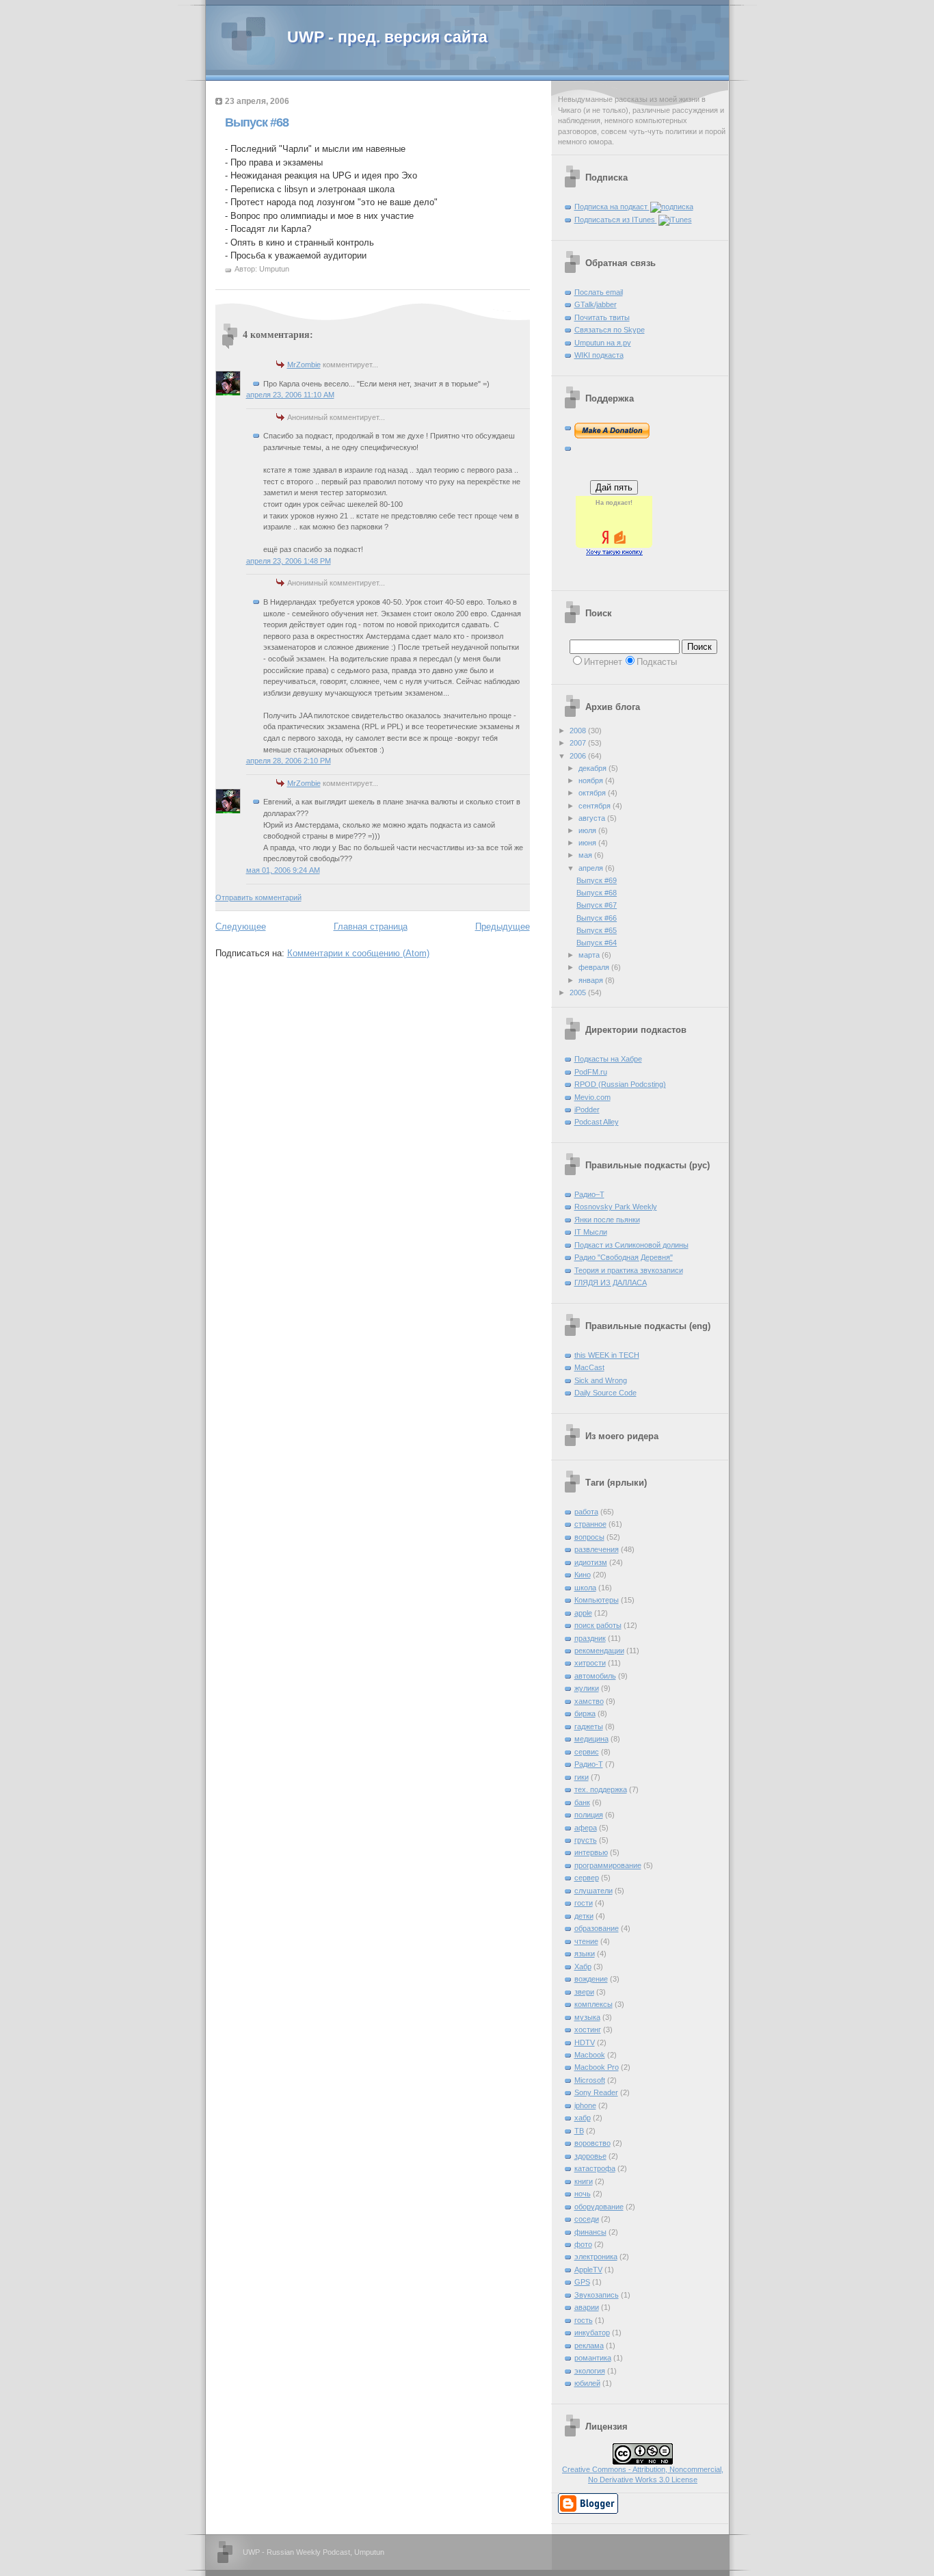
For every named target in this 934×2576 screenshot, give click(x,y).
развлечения (597, 1549)
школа (585, 1588)
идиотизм (591, 1562)
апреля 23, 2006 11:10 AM (290, 395)
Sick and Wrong (601, 1380)
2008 (579, 731)
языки (585, 1954)
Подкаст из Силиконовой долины (631, 1245)
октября (593, 793)
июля (588, 830)
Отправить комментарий (258, 897)
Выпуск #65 (597, 930)
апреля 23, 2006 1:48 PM (289, 561)
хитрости (590, 1663)
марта (590, 955)
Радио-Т (589, 1764)
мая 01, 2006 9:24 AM (283, 870)
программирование (608, 1865)
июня (588, 843)
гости (584, 1903)
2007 (579, 743)
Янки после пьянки (607, 1220)
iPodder (587, 1109)
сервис (587, 1752)
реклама (589, 2345)
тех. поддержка (601, 1789)
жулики (587, 1688)
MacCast (589, 1367)
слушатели (593, 1891)
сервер (587, 1878)
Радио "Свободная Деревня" (624, 1257)
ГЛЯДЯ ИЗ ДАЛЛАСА (611, 1283)
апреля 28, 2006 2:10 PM (289, 761)
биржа (585, 1713)
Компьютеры (597, 1600)
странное (590, 1524)
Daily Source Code (605, 1393)
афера (586, 1828)
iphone (585, 2105)
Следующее (241, 926)
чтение (586, 1941)
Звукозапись (597, 2295)
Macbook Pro (597, 2067)
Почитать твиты (602, 317)
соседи (587, 2219)
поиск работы (598, 1625)
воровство (592, 2143)
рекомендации (599, 1651)
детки (584, 1916)
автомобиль (595, 1676)
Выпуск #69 (597, 880)
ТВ (579, 2131)
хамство (589, 1701)
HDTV (585, 2042)
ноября (592, 780)
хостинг (588, 2029)
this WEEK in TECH (607, 1355)
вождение (591, 1979)
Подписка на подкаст (612, 207)
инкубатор (592, 2332)
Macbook (590, 2055)
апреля (592, 868)
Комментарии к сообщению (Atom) (358, 953)
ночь (583, 2194)
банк (582, 1802)
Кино (583, 1575)
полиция (589, 1815)
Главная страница (371, 926)
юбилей (587, 2383)
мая (586, 855)
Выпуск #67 (597, 905)
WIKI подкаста (599, 355)
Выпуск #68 (257, 122)
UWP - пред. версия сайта (387, 37)
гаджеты (589, 1726)
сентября (596, 806)
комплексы (593, 2004)
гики (582, 1777)
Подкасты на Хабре (608, 1059)
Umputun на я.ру (603, 343)
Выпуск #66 (597, 918)
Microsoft (590, 2080)
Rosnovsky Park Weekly (616, 1207)
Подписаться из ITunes (616, 220)
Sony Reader (596, 2092)
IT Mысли (591, 1232)
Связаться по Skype (610, 330)
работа (586, 1512)
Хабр (583, 1967)
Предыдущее (503, 926)
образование (597, 1928)
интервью (591, 1852)
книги (584, 2181)
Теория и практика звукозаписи (629, 1270)
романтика (593, 2358)
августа (593, 818)
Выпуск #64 (597, 943)
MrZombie (304, 365)
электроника (596, 2257)
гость (584, 2320)
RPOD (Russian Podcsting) (620, 1084)
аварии (587, 2307)
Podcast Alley (597, 1122)
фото (583, 2244)
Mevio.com (592, 1097)
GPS (582, 2282)
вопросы (589, 1537)
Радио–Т (589, 1194)
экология (590, 2371)
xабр (583, 2118)
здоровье (590, 2156)
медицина (591, 1739)
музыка (587, 2017)
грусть (586, 1840)
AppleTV (588, 2270)
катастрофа (595, 2168)
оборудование (599, 2207)
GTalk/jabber (596, 304)
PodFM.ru (591, 1072)
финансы (590, 2232)
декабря (593, 768)
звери (584, 1992)
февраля (595, 967)
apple (583, 1613)
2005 (579, 993)
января (592, 980)
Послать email (599, 292)
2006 (579, 756)
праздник (590, 1638)
